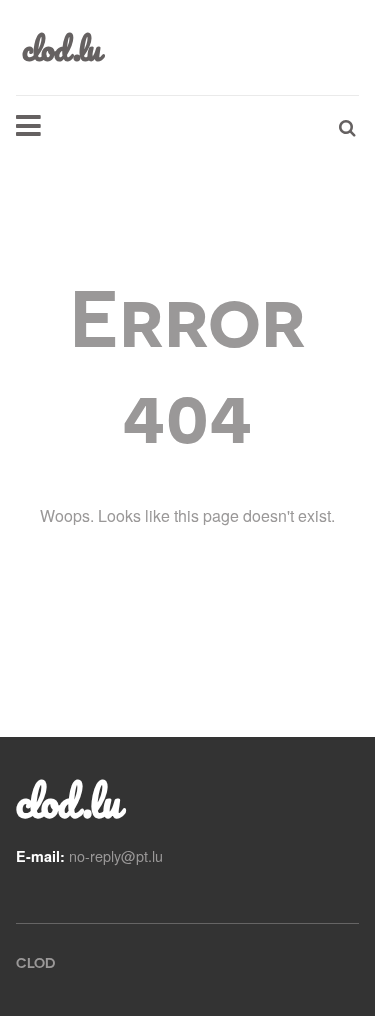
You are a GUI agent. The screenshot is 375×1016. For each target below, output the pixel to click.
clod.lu (67, 801)
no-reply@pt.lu (116, 855)
